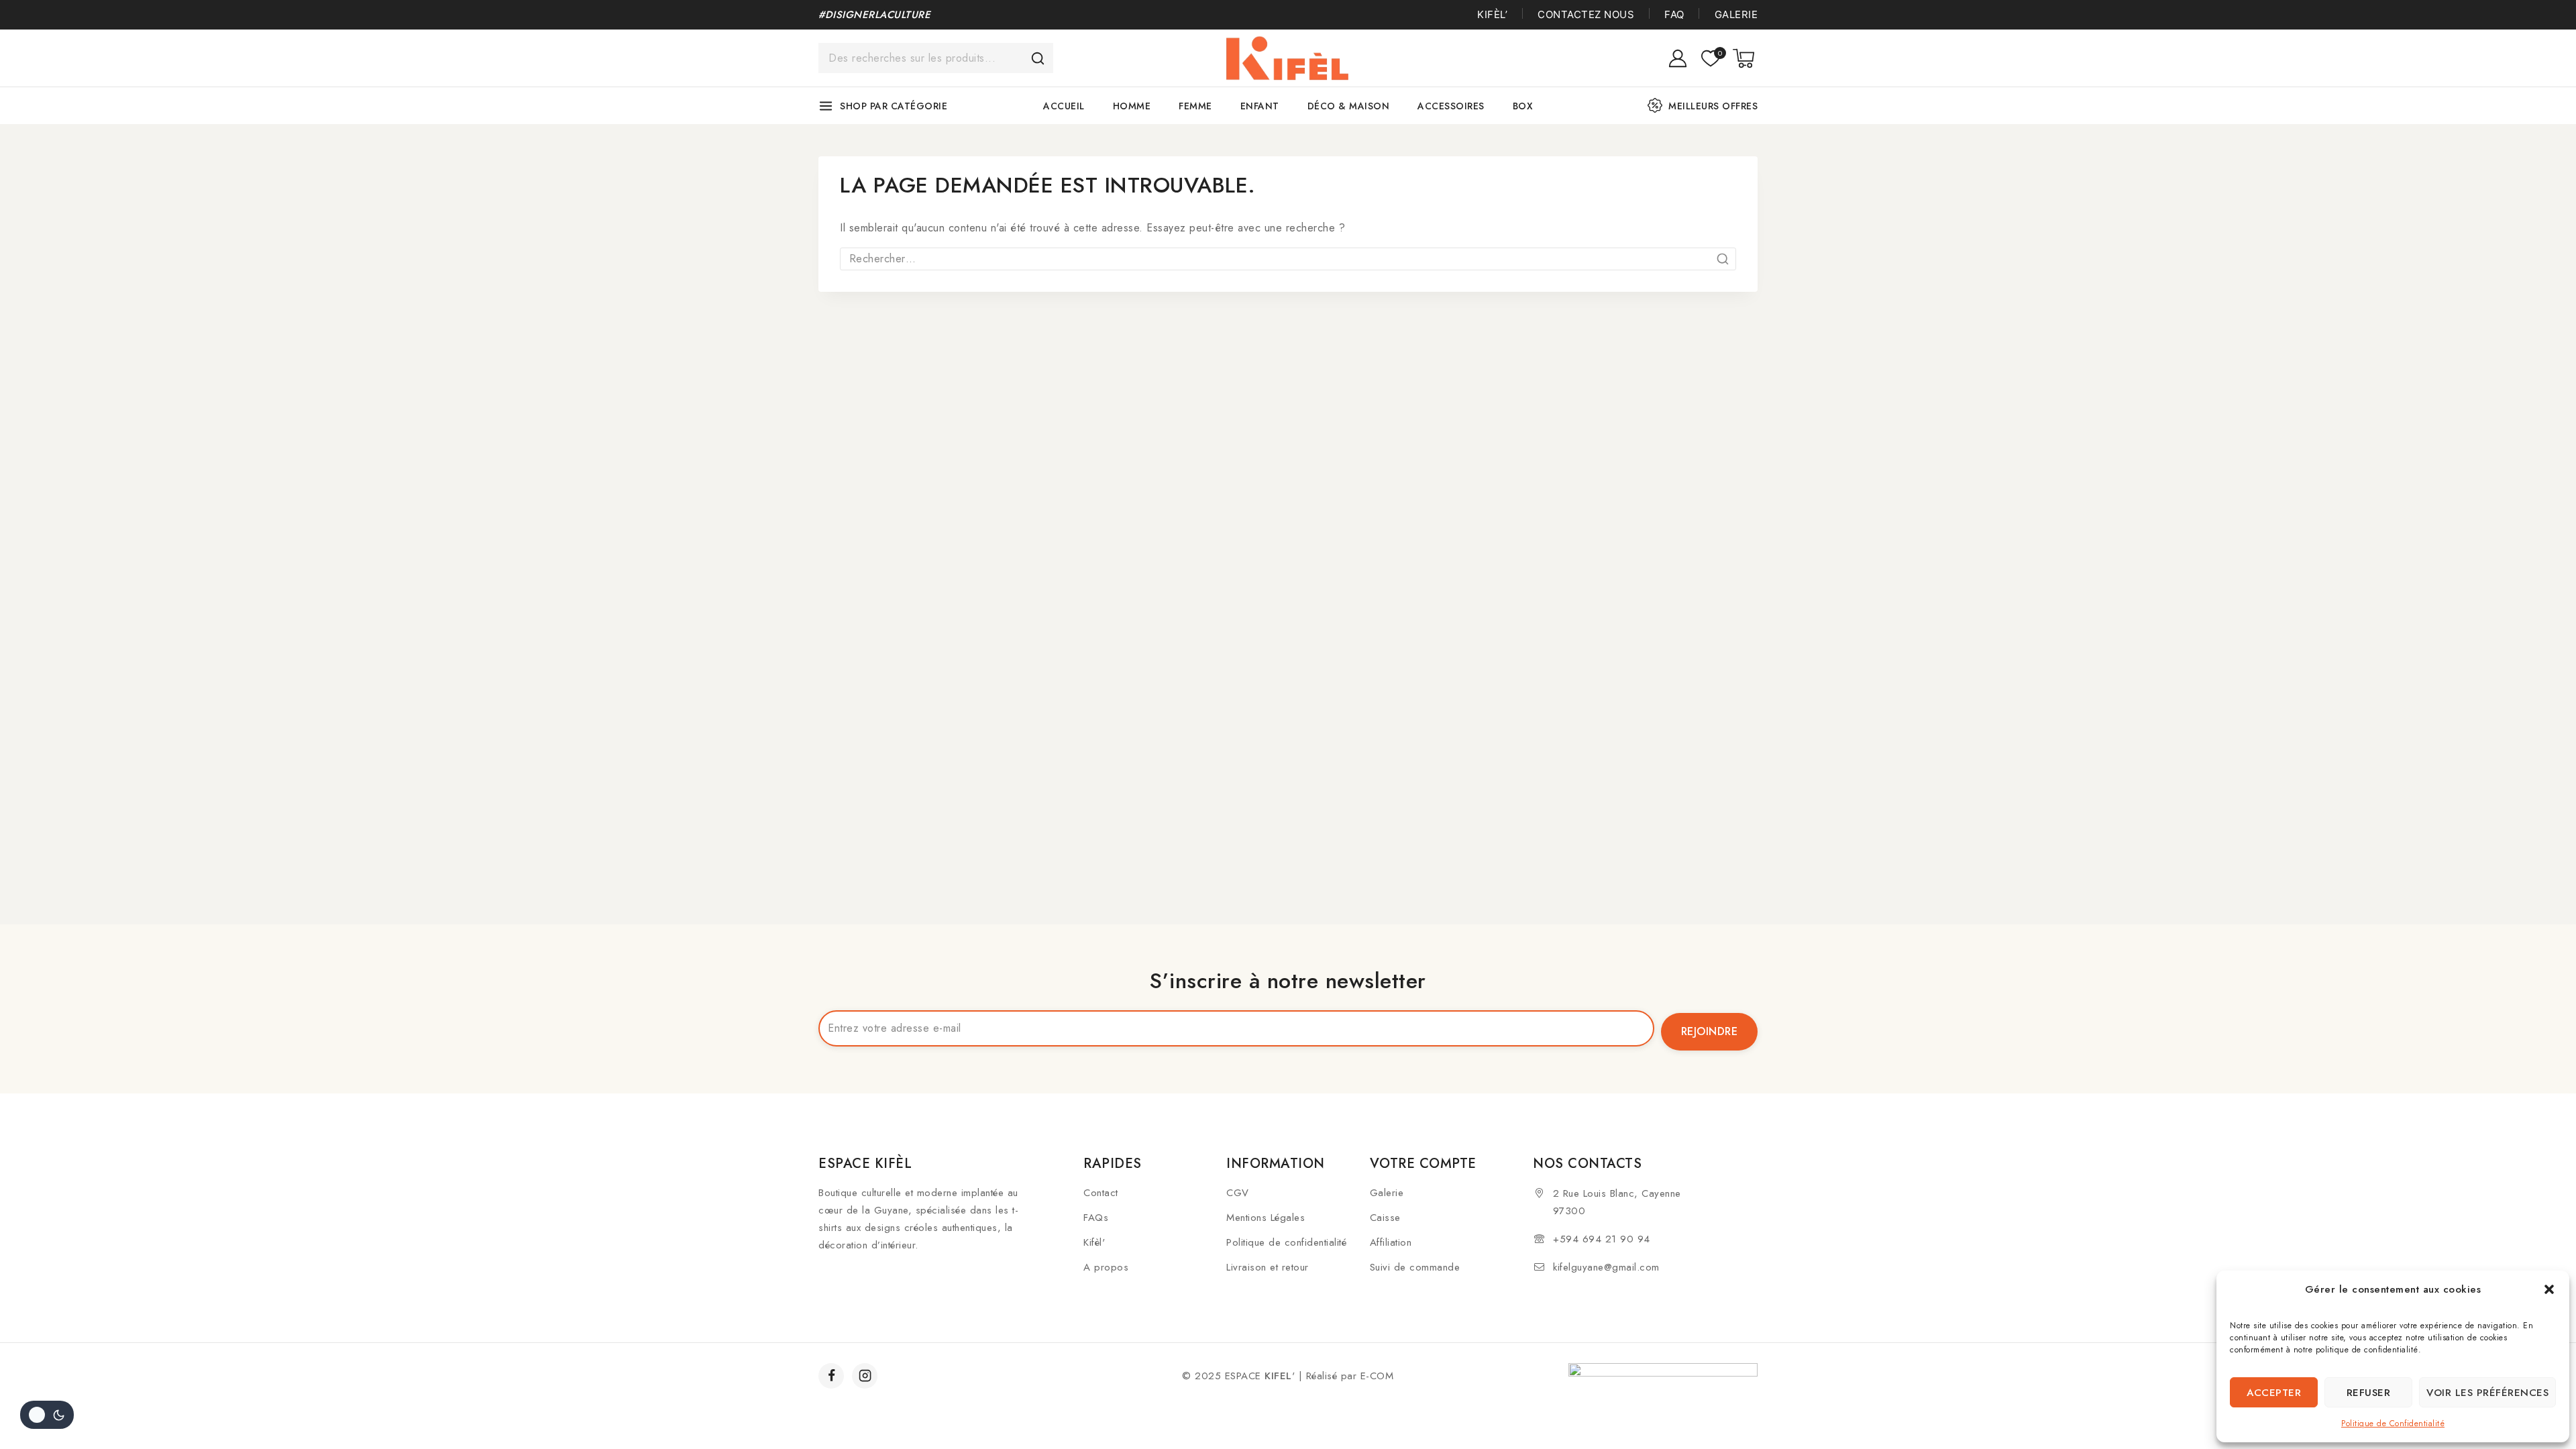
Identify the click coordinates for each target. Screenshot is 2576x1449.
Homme (1132, 106)
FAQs (1096, 1218)
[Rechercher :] (1288, 259)
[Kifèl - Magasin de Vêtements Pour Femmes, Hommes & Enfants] (1288, 58)
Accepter (2274, 1393)
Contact (1101, 1193)
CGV (1238, 1193)
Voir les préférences (2487, 1393)
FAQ (1674, 14)
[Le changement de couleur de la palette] (47, 1415)
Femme (1195, 106)
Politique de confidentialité (1286, 1242)
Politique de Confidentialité (2393, 1424)
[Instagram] (865, 1376)
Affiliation (1391, 1242)
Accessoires (1451, 106)
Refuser (2369, 1393)
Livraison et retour (1268, 1267)
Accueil (1064, 106)
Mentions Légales (1266, 1218)
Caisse (1385, 1218)
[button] (2549, 1289)
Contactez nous (1586, 14)
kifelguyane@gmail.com (1606, 1267)
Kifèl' (1094, 1242)
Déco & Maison (1349, 106)
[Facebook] (831, 1376)
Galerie (1736, 14)
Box (1523, 106)
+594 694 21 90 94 (1602, 1239)
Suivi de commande (1415, 1267)
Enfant (1260, 106)
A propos (1106, 1267)
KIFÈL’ (1492, 14)
